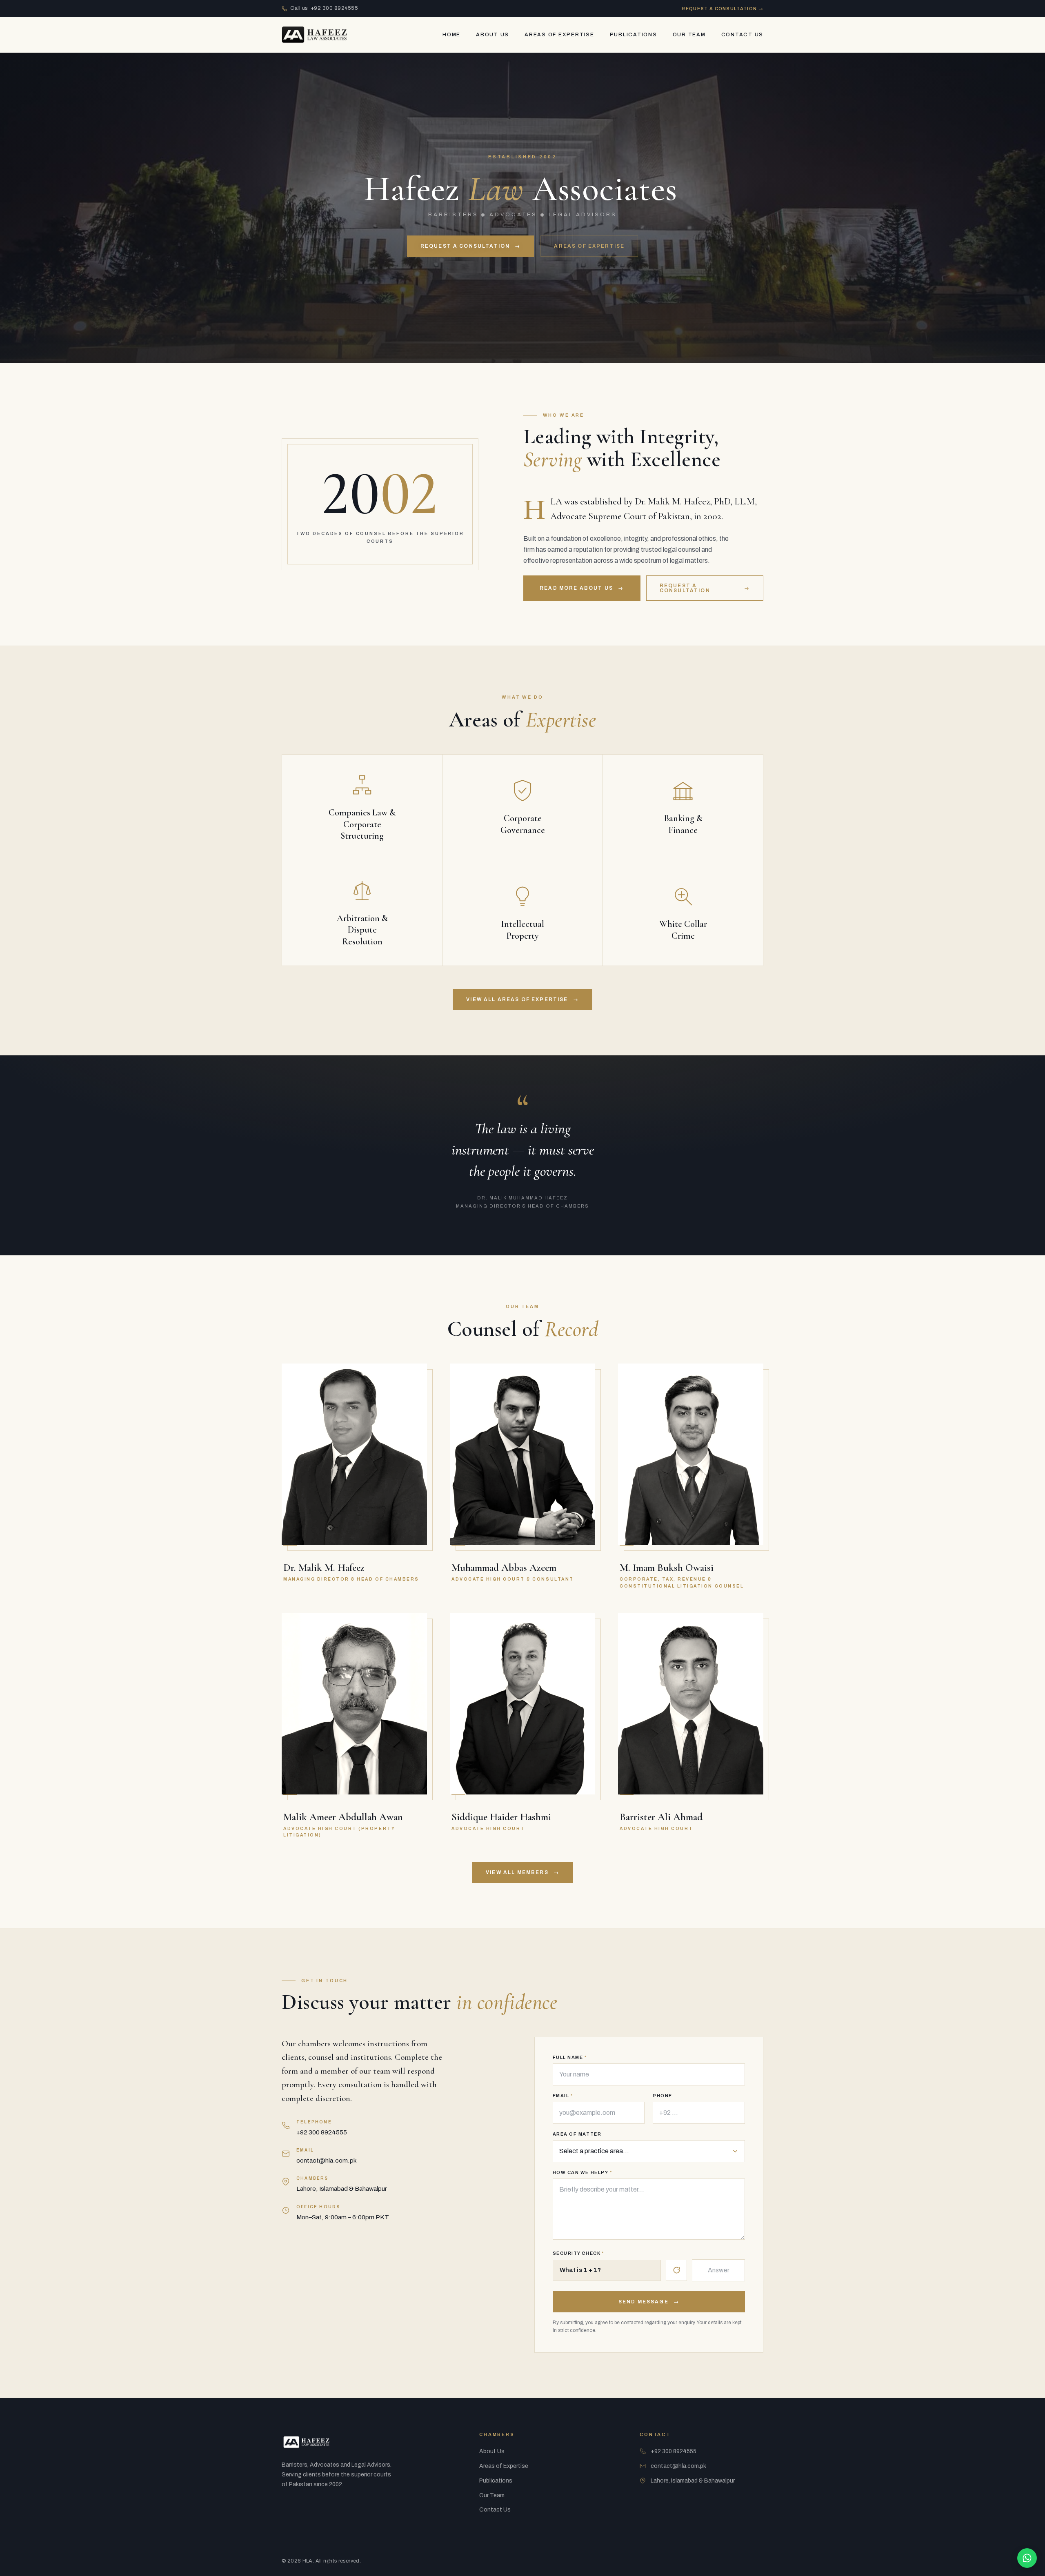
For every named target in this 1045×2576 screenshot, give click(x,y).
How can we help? (583, 2173)
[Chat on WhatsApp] (1027, 2558)
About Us (492, 35)
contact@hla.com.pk (327, 2160)
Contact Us (743, 35)
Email (563, 2096)
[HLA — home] (314, 35)
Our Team (689, 35)
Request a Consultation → (723, 9)
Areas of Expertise (559, 35)
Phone (663, 2096)
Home (451, 35)
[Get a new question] (676, 2270)
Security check (578, 2253)
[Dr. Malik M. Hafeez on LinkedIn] (412, 1415)
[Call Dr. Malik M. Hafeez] (412, 1374)
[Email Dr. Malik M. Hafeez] (412, 1395)
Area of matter (577, 2134)
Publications (634, 35)
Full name (570, 2057)
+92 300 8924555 (322, 2132)
